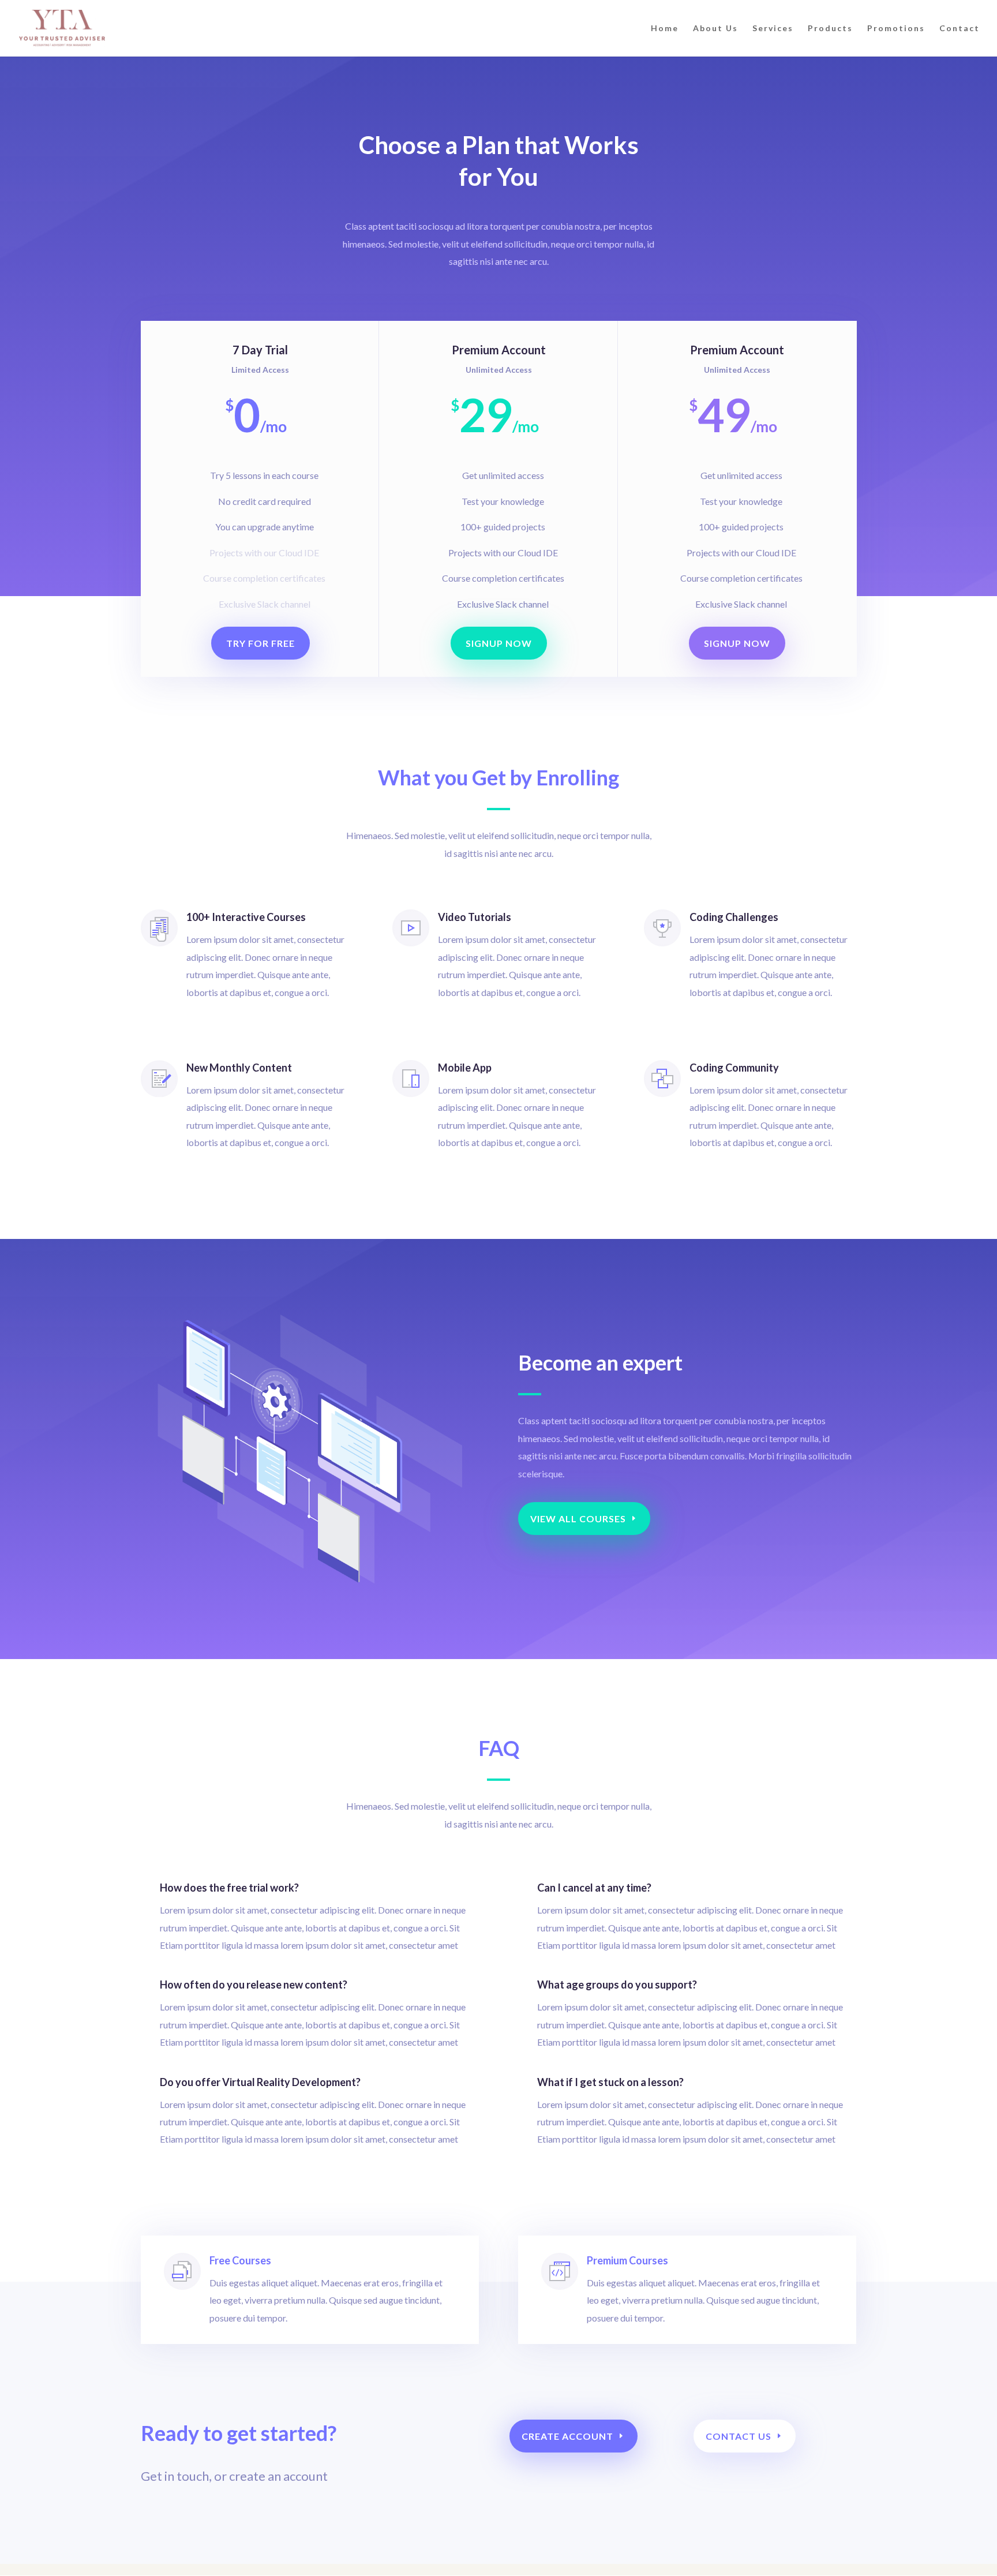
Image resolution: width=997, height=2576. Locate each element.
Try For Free (261, 643)
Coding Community (734, 1068)
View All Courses (578, 1519)
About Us (715, 29)
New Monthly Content (239, 1068)
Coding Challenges (734, 917)
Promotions (896, 29)
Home (665, 29)
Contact (959, 29)
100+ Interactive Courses (246, 917)
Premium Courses (627, 2260)
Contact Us (739, 2436)
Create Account (567, 2436)
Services (773, 29)
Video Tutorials (475, 917)
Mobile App (465, 1068)
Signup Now (499, 643)
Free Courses (240, 2260)
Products (830, 29)
